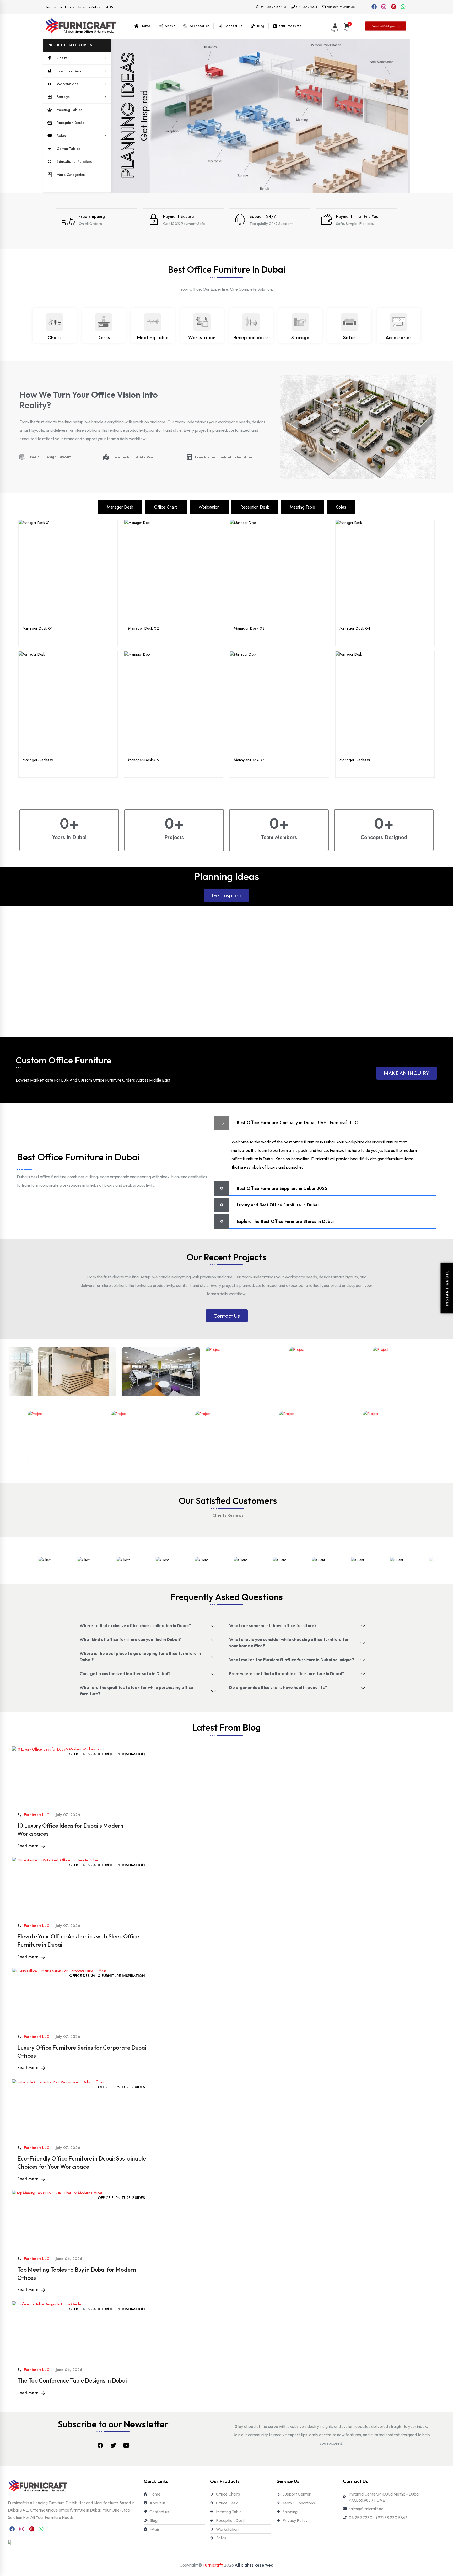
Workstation (202, 337)
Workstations (67, 84)
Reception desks (251, 337)
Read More (28, 1846)
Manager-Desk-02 (144, 628)
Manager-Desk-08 (355, 760)
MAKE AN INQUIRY (407, 1073)
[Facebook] (374, 7)
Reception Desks (70, 123)
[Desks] (104, 322)
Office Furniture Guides (121, 2087)
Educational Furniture (74, 161)
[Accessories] (398, 322)
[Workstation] (202, 322)
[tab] (120, 507)
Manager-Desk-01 (38, 628)
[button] (77, 45)
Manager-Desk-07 (249, 760)
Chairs (62, 58)
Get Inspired (227, 895)
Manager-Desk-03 (249, 628)
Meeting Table (153, 337)
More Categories (71, 175)
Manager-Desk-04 (355, 628)
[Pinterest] (393, 7)
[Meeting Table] (153, 322)
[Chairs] (55, 322)
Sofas (61, 136)
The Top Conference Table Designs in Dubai (72, 2380)
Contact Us (227, 1316)
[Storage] (300, 322)
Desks (104, 337)
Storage (63, 97)
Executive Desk (69, 71)
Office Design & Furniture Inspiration (107, 1754)
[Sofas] (349, 322)
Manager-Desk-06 (144, 760)
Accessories (399, 337)
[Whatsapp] (403, 7)
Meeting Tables (69, 110)
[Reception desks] (251, 322)
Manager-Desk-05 (38, 760)
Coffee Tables (68, 149)
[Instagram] (384, 7)
